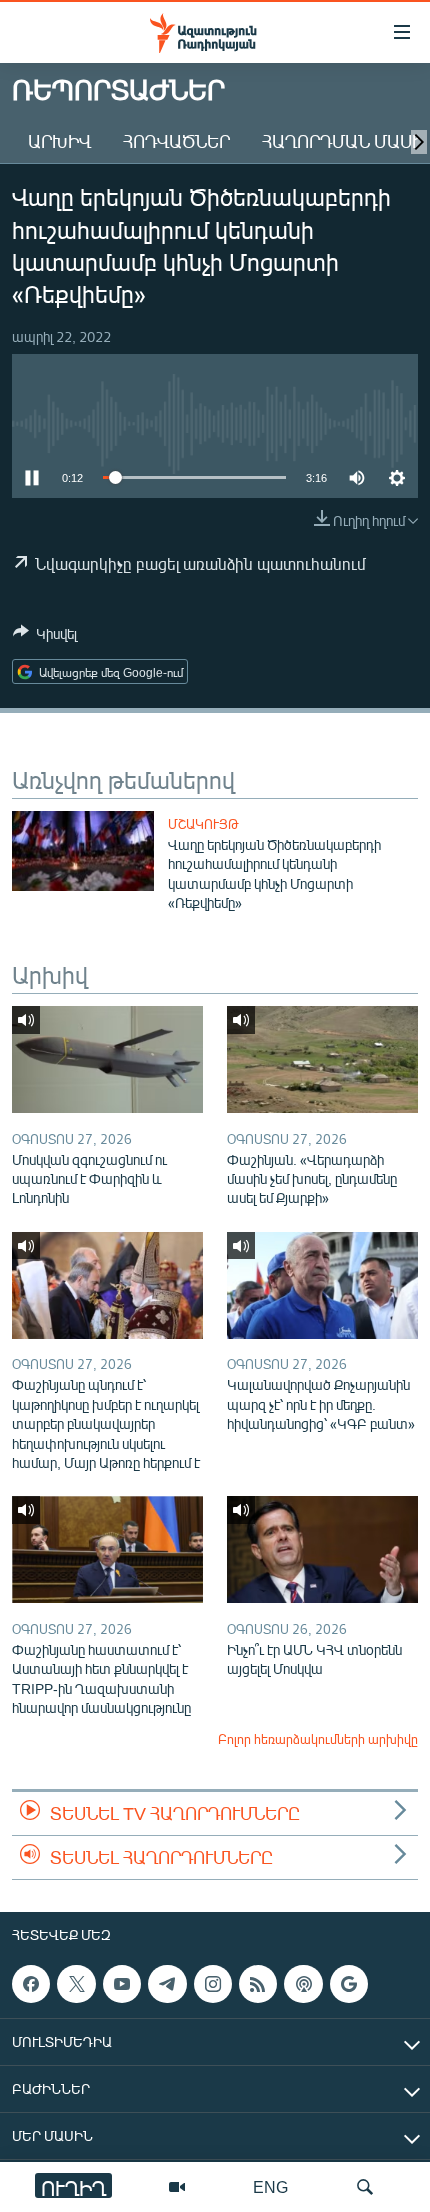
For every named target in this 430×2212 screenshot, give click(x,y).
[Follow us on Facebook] (31, 1984)
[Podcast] (303, 1984)
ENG (270, 2186)
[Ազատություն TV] (177, 2187)
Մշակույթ (203, 824)
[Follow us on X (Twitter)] (76, 1984)
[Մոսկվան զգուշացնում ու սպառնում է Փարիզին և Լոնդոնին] (107, 1059)
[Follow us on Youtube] (122, 1984)
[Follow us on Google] (349, 1984)
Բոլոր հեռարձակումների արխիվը (318, 1739)
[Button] (45, 637)
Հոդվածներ (176, 141)
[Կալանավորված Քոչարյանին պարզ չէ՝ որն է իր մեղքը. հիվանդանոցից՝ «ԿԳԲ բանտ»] (322, 1285)
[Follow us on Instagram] (213, 1984)
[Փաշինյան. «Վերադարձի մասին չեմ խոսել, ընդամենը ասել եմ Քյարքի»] (322, 1059)
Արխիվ (59, 141)
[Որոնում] (365, 2187)
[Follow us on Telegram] (167, 1984)
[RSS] (258, 1984)
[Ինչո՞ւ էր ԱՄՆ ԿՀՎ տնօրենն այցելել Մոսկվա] (322, 1549)
